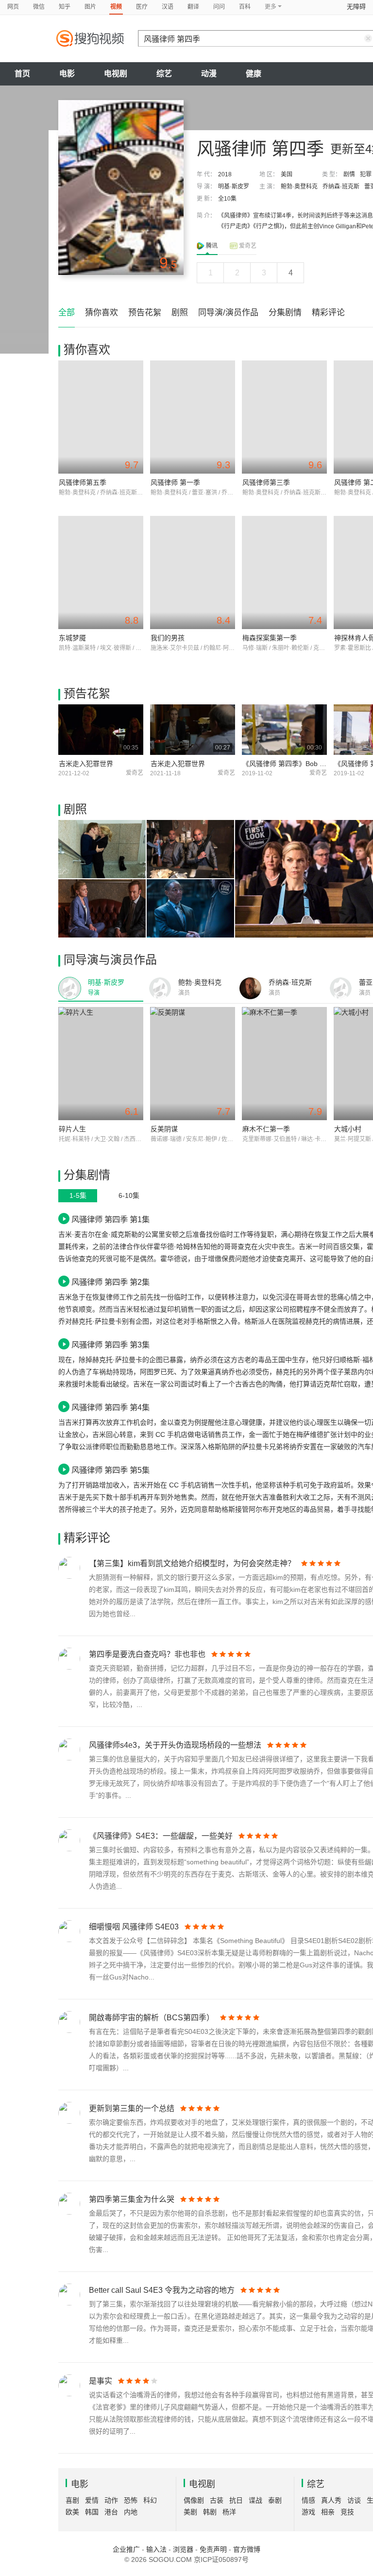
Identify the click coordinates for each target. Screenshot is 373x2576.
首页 (22, 74)
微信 (39, 7)
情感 (308, 2500)
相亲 (328, 2512)
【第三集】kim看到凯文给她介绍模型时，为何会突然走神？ (192, 1563)
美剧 (190, 2512)
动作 (111, 2500)
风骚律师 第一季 (175, 482)
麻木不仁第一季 (266, 1129)
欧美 (72, 2512)
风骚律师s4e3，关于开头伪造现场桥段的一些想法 (175, 1745)
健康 (254, 74)
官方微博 (247, 2549)
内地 (131, 2512)
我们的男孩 (168, 638)
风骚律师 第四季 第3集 (110, 1345)
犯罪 (366, 174)
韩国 (92, 2512)
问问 (219, 7)
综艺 (164, 74)
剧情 (349, 174)
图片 (90, 7)
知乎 (65, 7)
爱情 (92, 2500)
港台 (111, 2512)
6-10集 (129, 1195)
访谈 (354, 2500)
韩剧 (210, 2512)
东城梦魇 (72, 638)
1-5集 (78, 1195)
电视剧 (116, 74)
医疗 (142, 7)
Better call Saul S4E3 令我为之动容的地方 (162, 2290)
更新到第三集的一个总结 (132, 2108)
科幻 (150, 2500)
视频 (116, 7)
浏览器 (183, 2549)
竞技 (347, 2512)
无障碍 (356, 7)
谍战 (255, 2500)
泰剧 (275, 2500)
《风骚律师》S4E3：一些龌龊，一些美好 (161, 1836)
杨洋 (229, 2512)
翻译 (193, 7)
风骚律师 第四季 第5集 (110, 1470)
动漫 (209, 74)
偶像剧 (194, 2500)
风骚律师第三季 (266, 482)
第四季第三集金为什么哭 (132, 2199)
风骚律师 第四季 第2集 (110, 1282)
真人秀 (331, 2500)
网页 (13, 7)
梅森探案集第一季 (270, 638)
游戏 (308, 2512)
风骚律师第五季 (83, 482)
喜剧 (72, 2500)
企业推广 (126, 2549)
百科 (245, 7)
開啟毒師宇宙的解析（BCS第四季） (152, 2018)
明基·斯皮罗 (234, 187)
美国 (287, 174)
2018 (225, 174)
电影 (67, 74)
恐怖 (131, 2500)
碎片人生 (72, 1129)
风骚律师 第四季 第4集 (110, 1407)
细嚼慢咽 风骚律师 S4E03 (134, 1927)
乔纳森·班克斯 (341, 187)
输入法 (156, 2549)
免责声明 (213, 2549)
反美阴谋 (164, 1129)
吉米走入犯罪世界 (86, 764)
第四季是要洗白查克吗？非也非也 (147, 1654)
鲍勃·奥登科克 (299, 187)
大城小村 (348, 1129)
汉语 (168, 7)
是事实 (101, 2381)
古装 (217, 2500)
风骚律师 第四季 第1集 (110, 1219)
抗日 (236, 2500)
